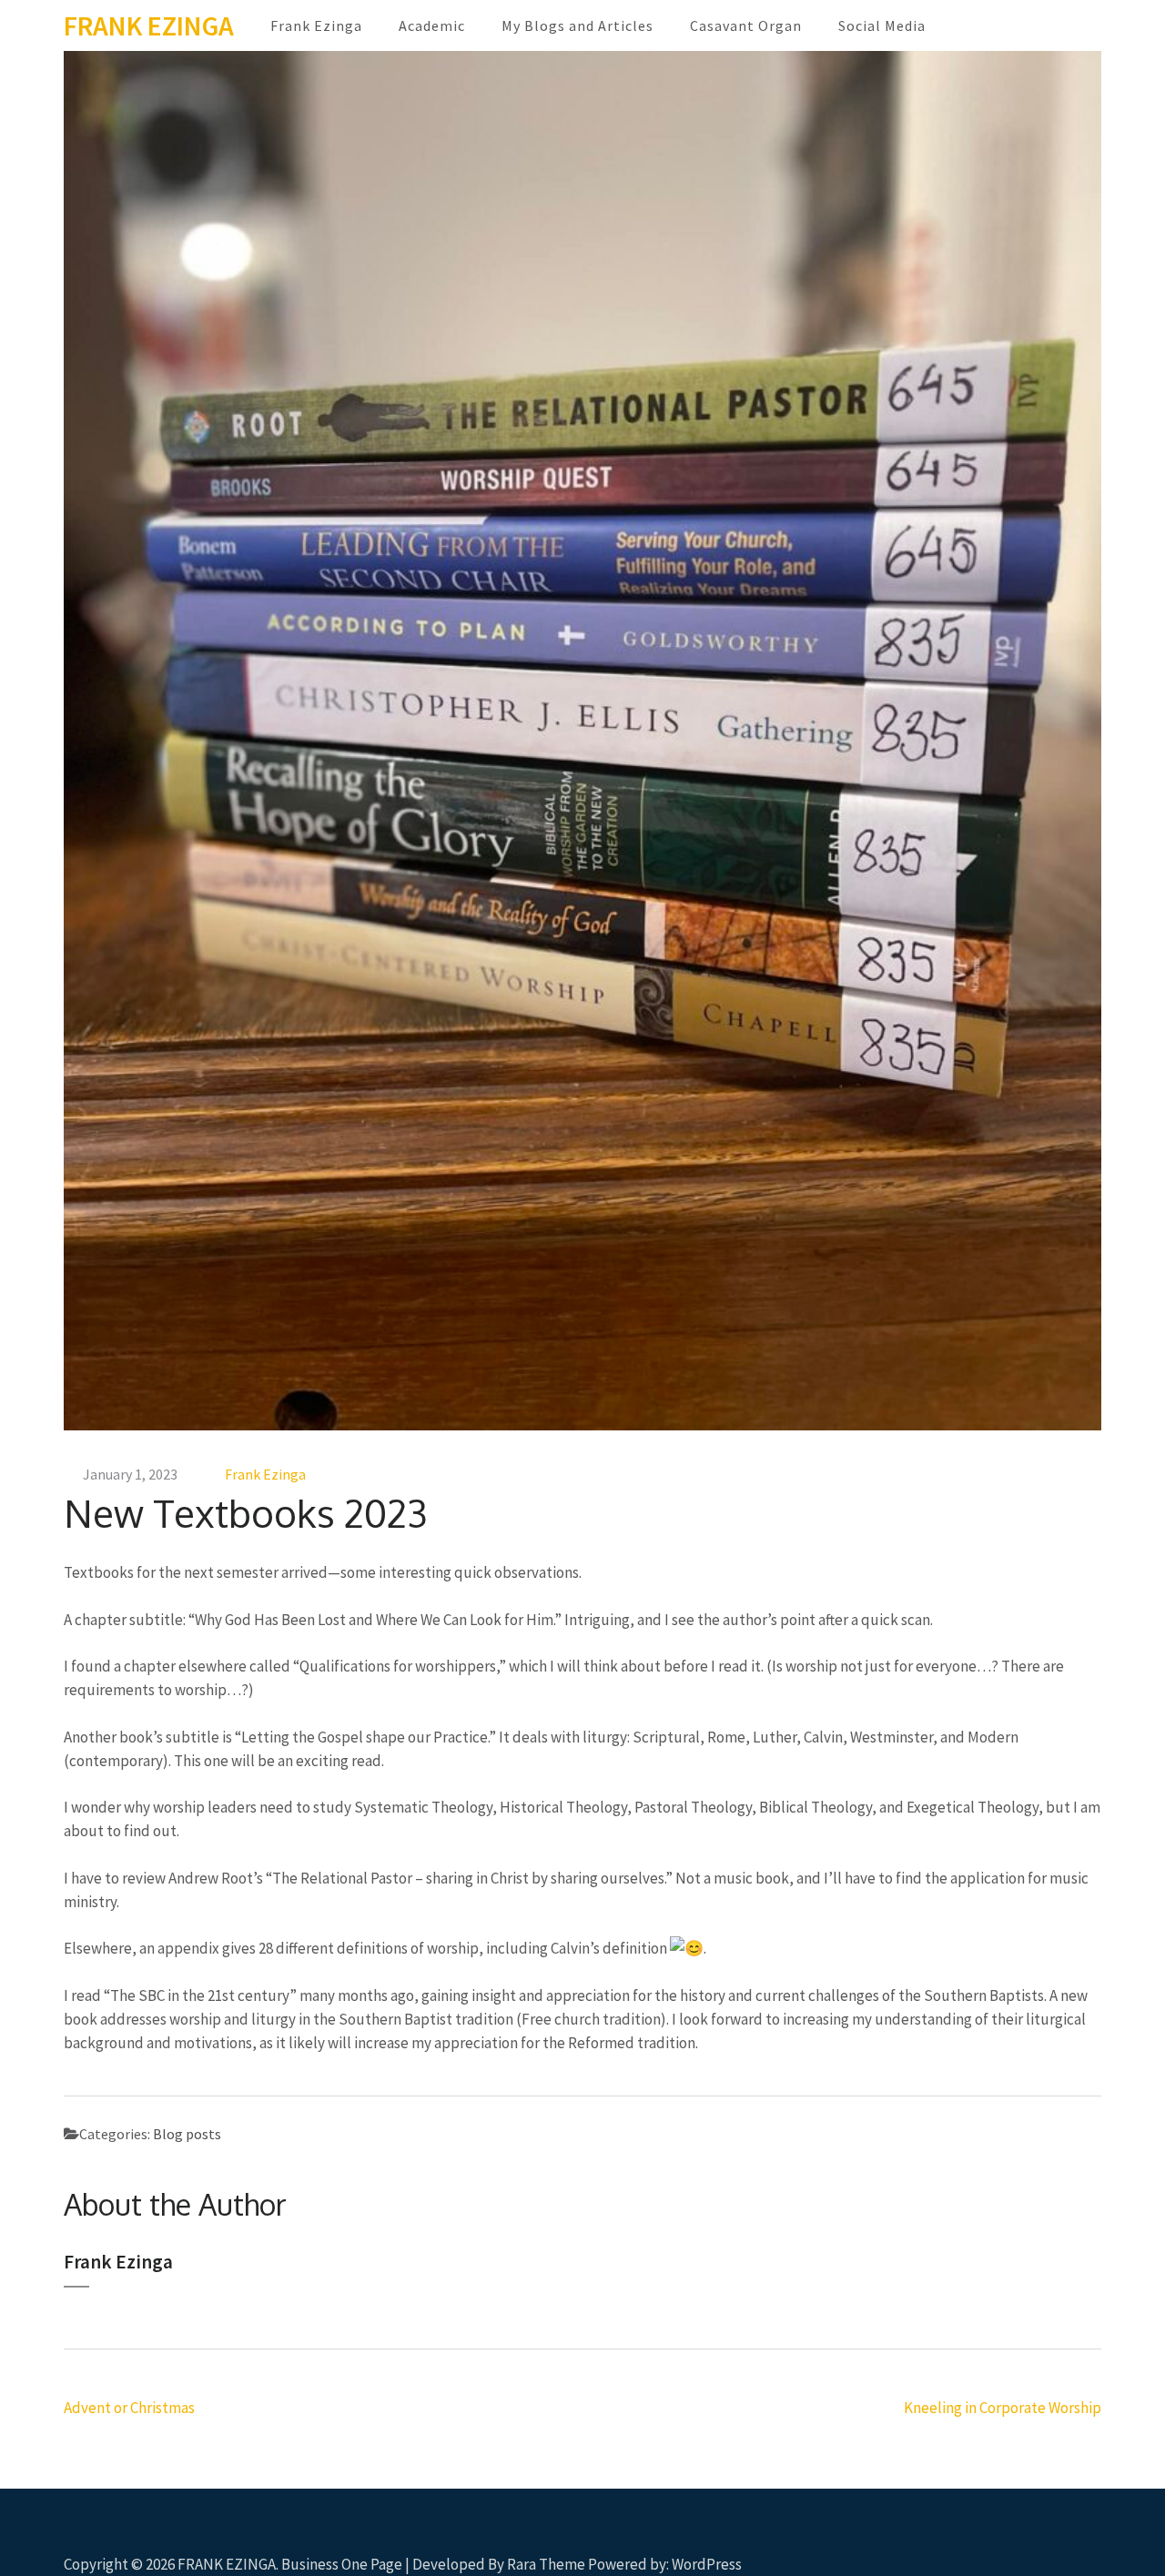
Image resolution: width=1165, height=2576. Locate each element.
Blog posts (187, 2134)
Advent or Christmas (129, 2408)
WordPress (707, 2564)
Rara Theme (546, 2564)
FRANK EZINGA (149, 25)
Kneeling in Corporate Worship (1003, 2408)
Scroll (1043, 2538)
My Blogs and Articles (577, 25)
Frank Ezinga (316, 25)
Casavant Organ (746, 25)
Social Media (882, 25)
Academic (432, 25)
